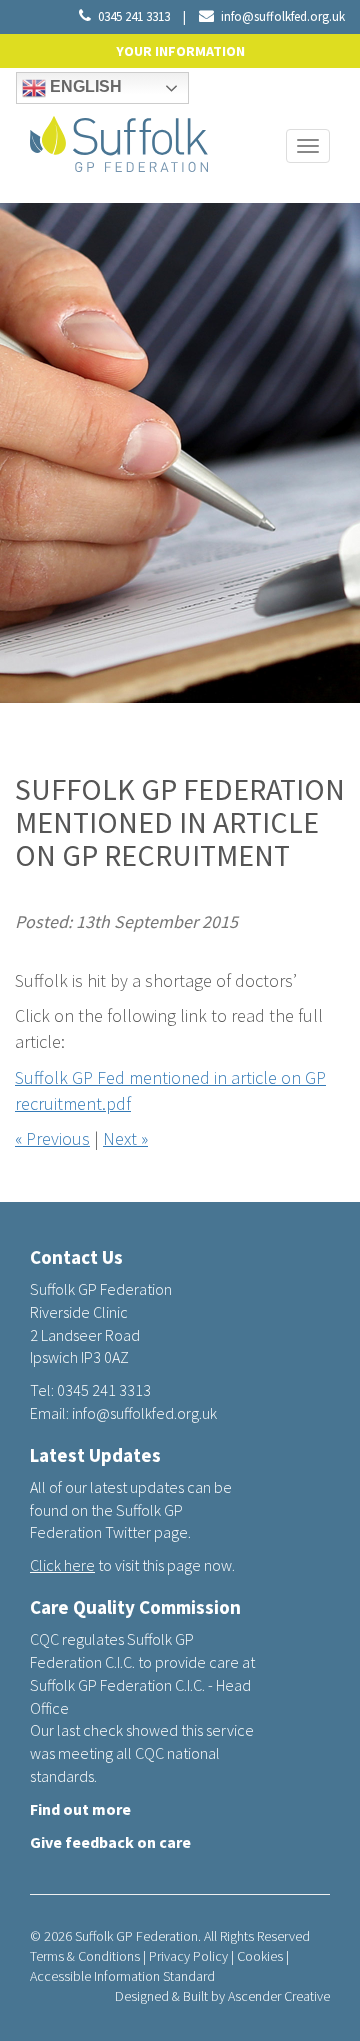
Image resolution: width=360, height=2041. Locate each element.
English (84, 86)
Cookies (260, 1956)
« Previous (52, 1138)
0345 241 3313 (134, 16)
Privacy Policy (188, 1956)
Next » (125, 1138)
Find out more (80, 1809)
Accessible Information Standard (122, 1976)
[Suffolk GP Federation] (119, 139)
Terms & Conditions (85, 1956)
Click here (62, 1565)
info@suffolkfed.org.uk (283, 16)
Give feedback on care (110, 1842)
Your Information (180, 51)
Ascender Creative (279, 1996)
